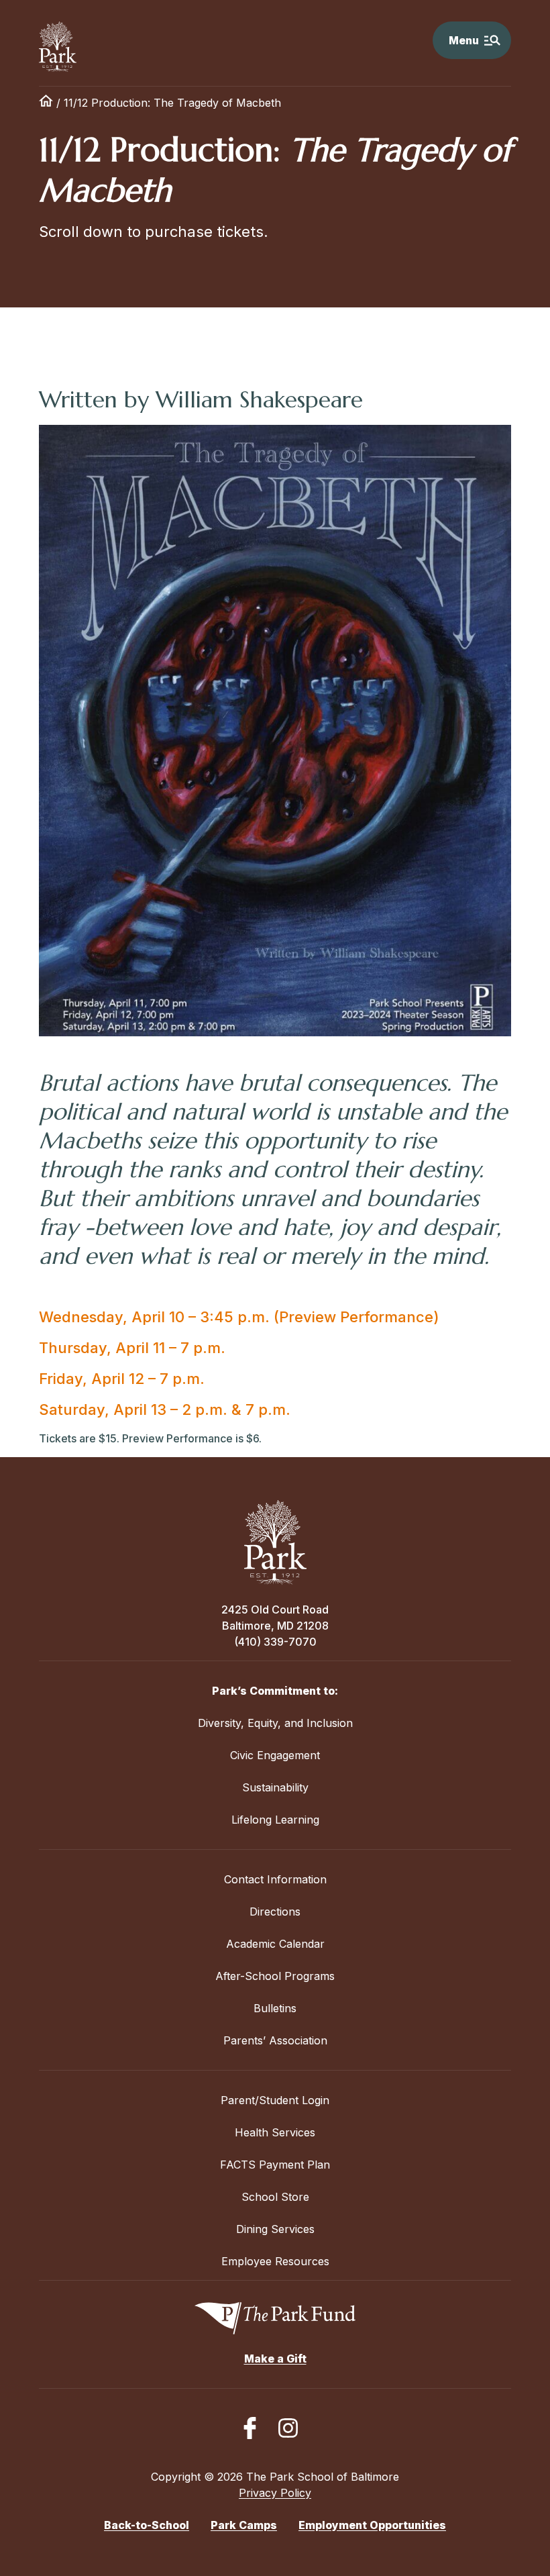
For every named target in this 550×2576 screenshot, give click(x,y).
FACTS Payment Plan (275, 2165)
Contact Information (275, 1879)
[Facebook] (250, 2428)
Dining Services (275, 2229)
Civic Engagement (275, 1755)
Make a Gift (275, 2359)
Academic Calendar (275, 1944)
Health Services (275, 2132)
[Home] (46, 103)
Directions (275, 1912)
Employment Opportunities (372, 2525)
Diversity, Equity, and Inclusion (275, 1723)
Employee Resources (275, 2261)
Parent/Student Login (275, 2100)
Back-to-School (147, 2525)
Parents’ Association (275, 2040)
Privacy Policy (275, 2493)
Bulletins (275, 2008)
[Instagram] (288, 2428)
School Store (275, 2197)
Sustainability (275, 1787)
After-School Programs (275, 1976)
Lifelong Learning (275, 1820)
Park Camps (244, 2525)
